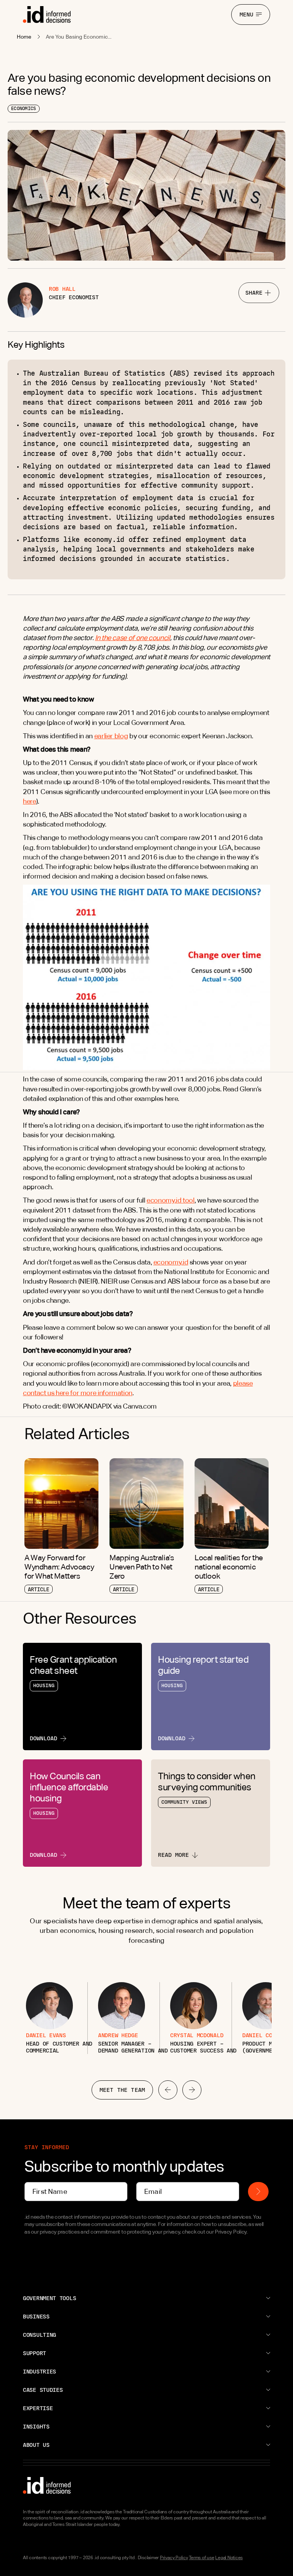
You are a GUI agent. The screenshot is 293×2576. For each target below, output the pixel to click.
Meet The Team (122, 2090)
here (30, 801)
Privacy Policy (174, 2558)
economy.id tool (171, 1200)
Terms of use (201, 2558)
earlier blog (111, 736)
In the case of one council (133, 638)
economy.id (171, 1262)
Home (24, 37)
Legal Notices (229, 2558)
